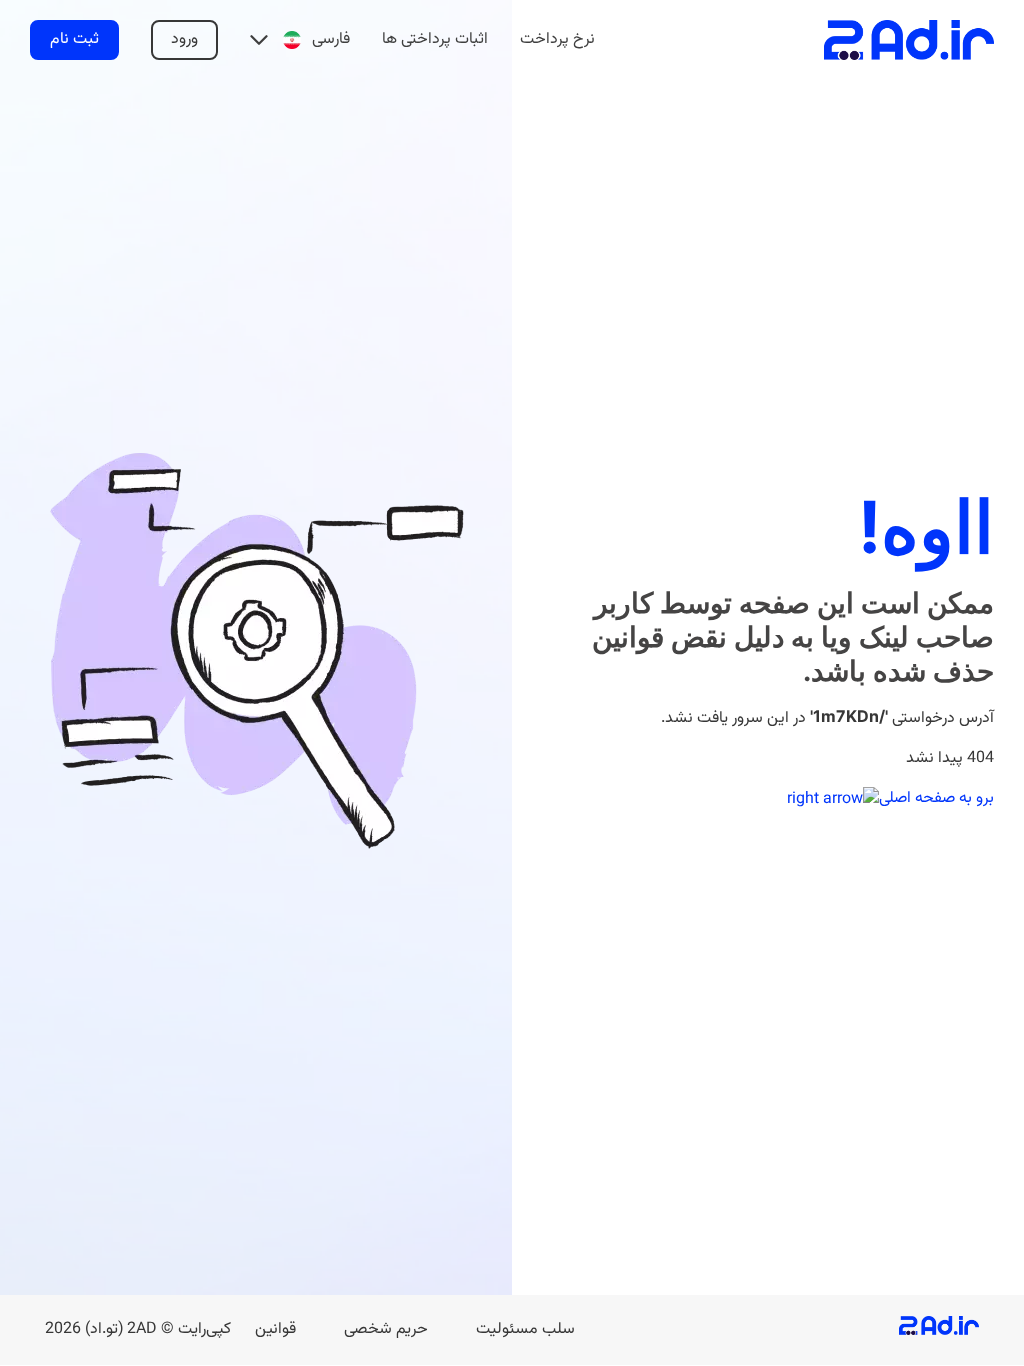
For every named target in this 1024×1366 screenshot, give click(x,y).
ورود (184, 39)
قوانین (275, 1329)
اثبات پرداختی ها (435, 40)
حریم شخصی (386, 1329)
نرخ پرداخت (557, 40)
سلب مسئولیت (525, 1329)
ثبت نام (74, 39)
